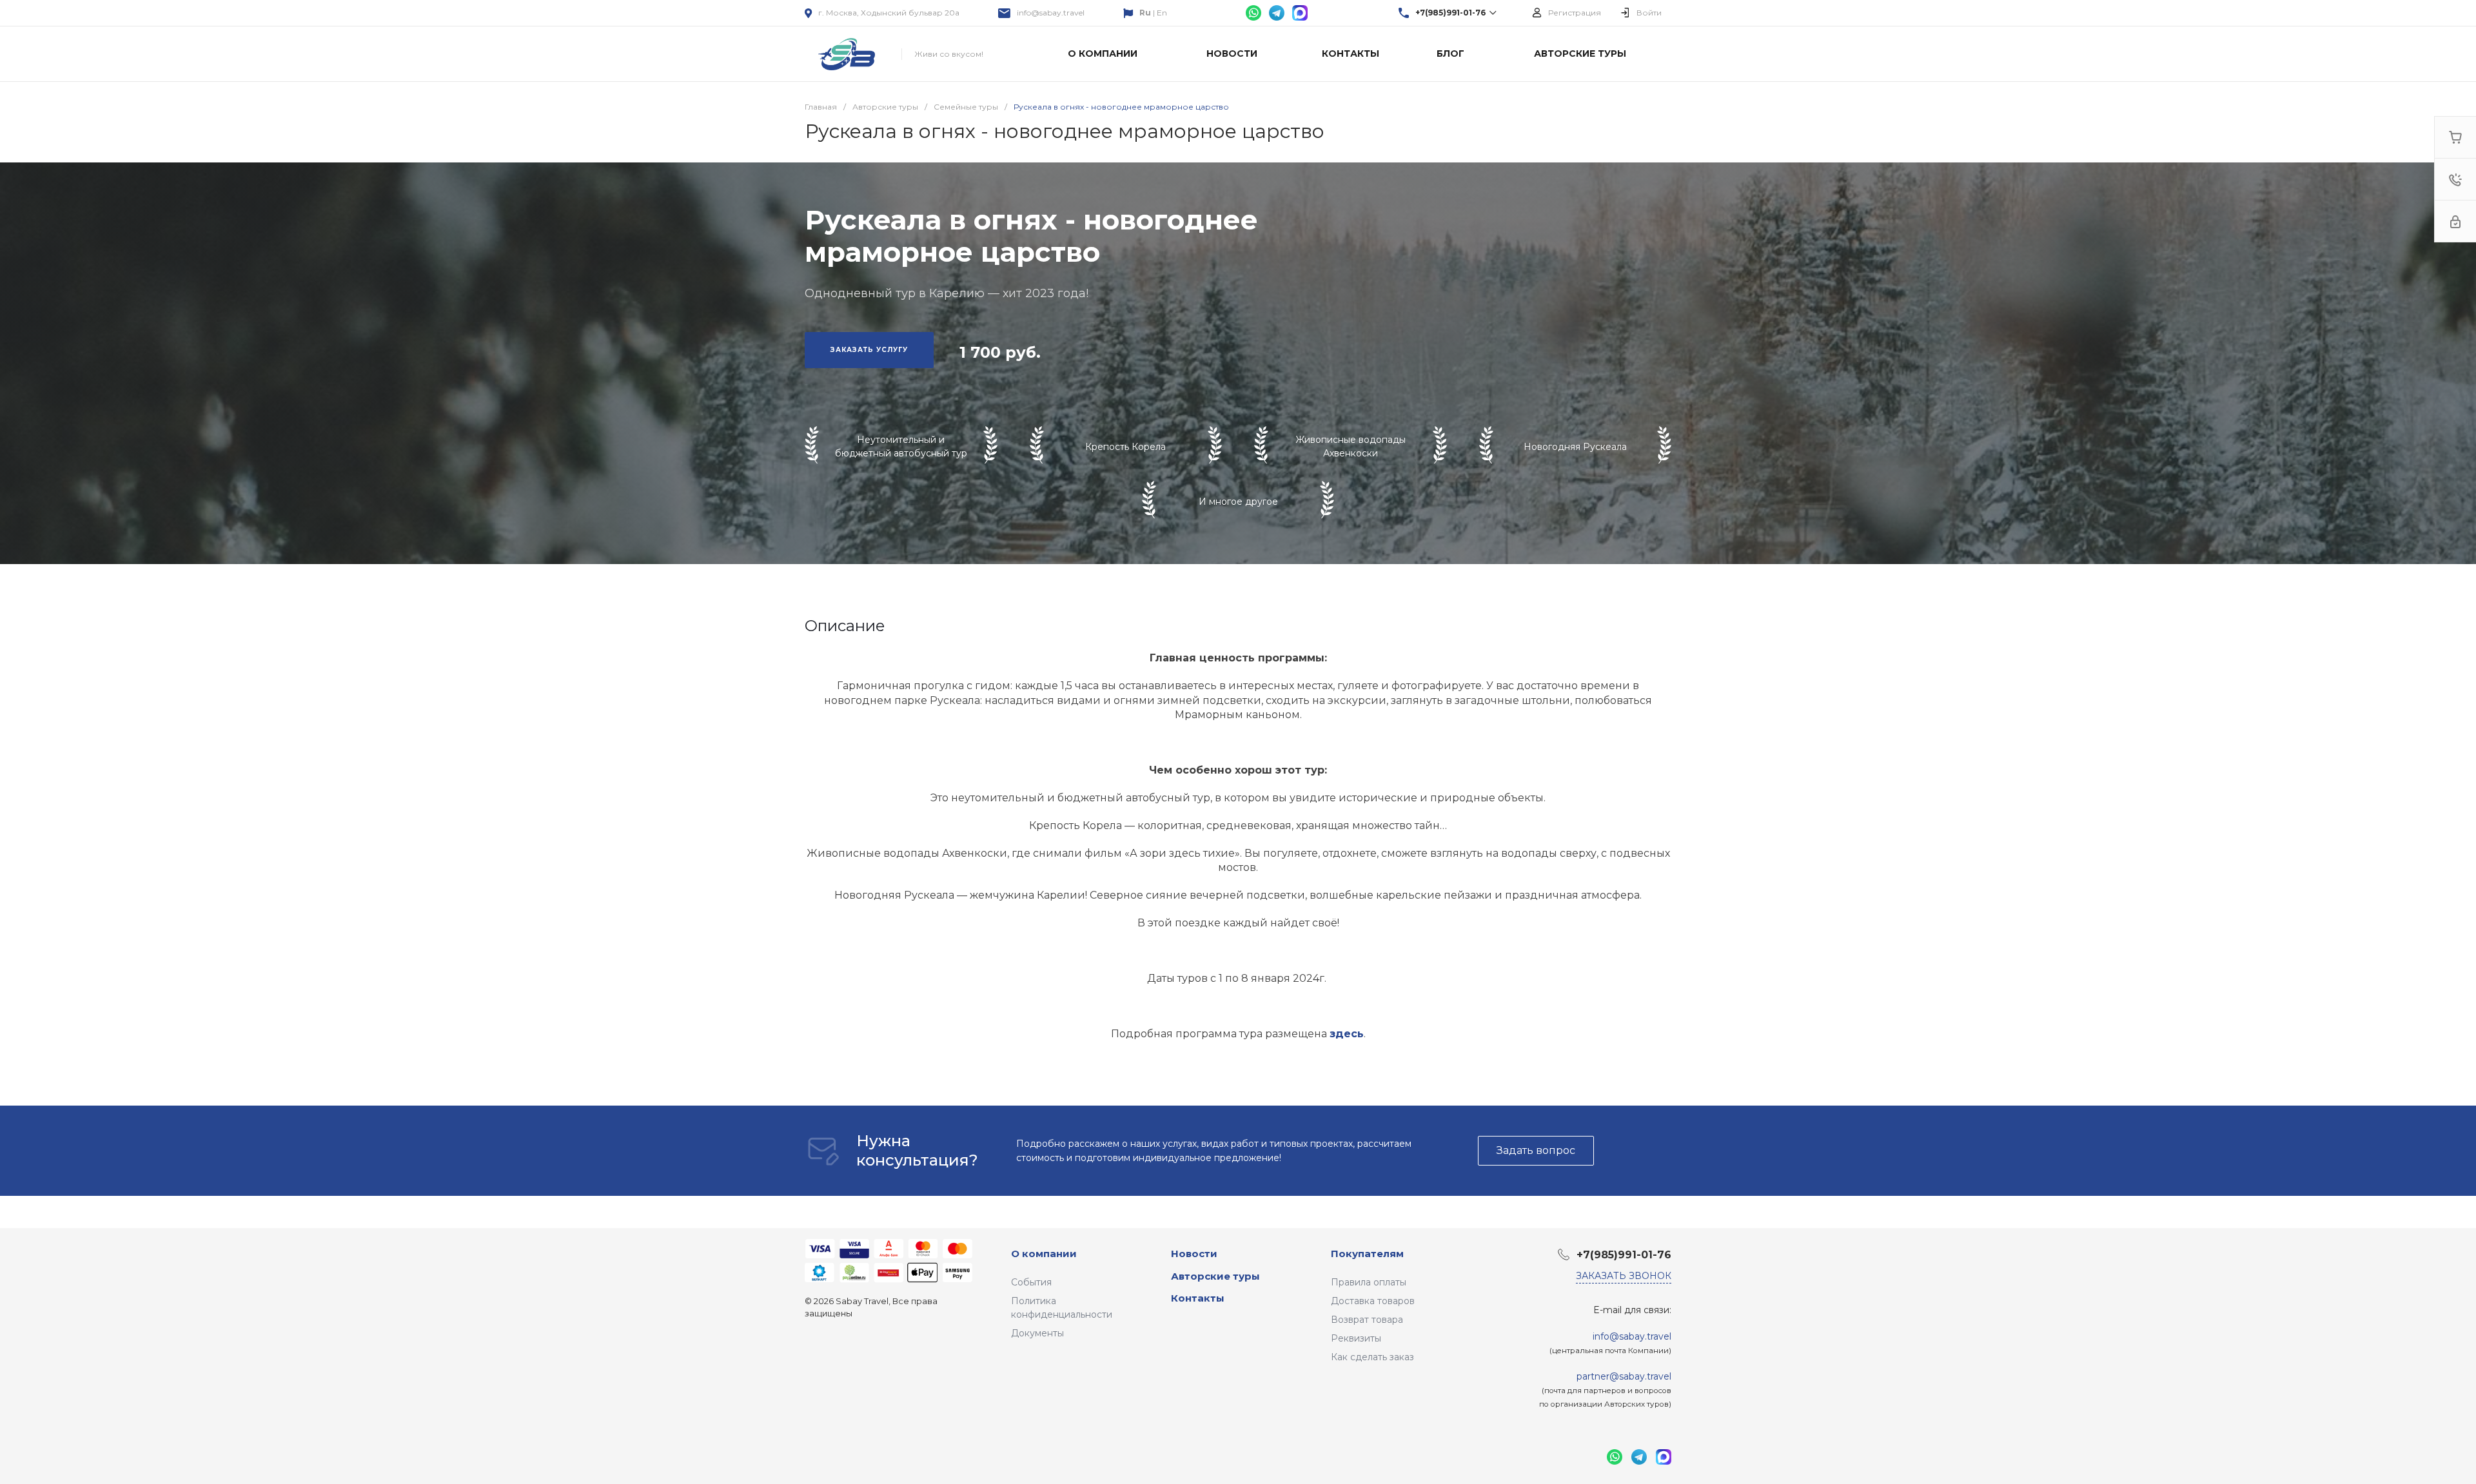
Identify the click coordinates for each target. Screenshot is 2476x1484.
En (1162, 13)
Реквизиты (1356, 1338)
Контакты (1198, 1298)
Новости (1194, 1254)
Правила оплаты (1369, 1282)
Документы (1037, 1333)
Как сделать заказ (1372, 1357)
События (1031, 1282)
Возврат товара (1367, 1320)
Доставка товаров (1373, 1301)
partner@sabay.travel (1624, 1376)
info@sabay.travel (1051, 13)
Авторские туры (1215, 1276)
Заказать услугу (869, 350)
